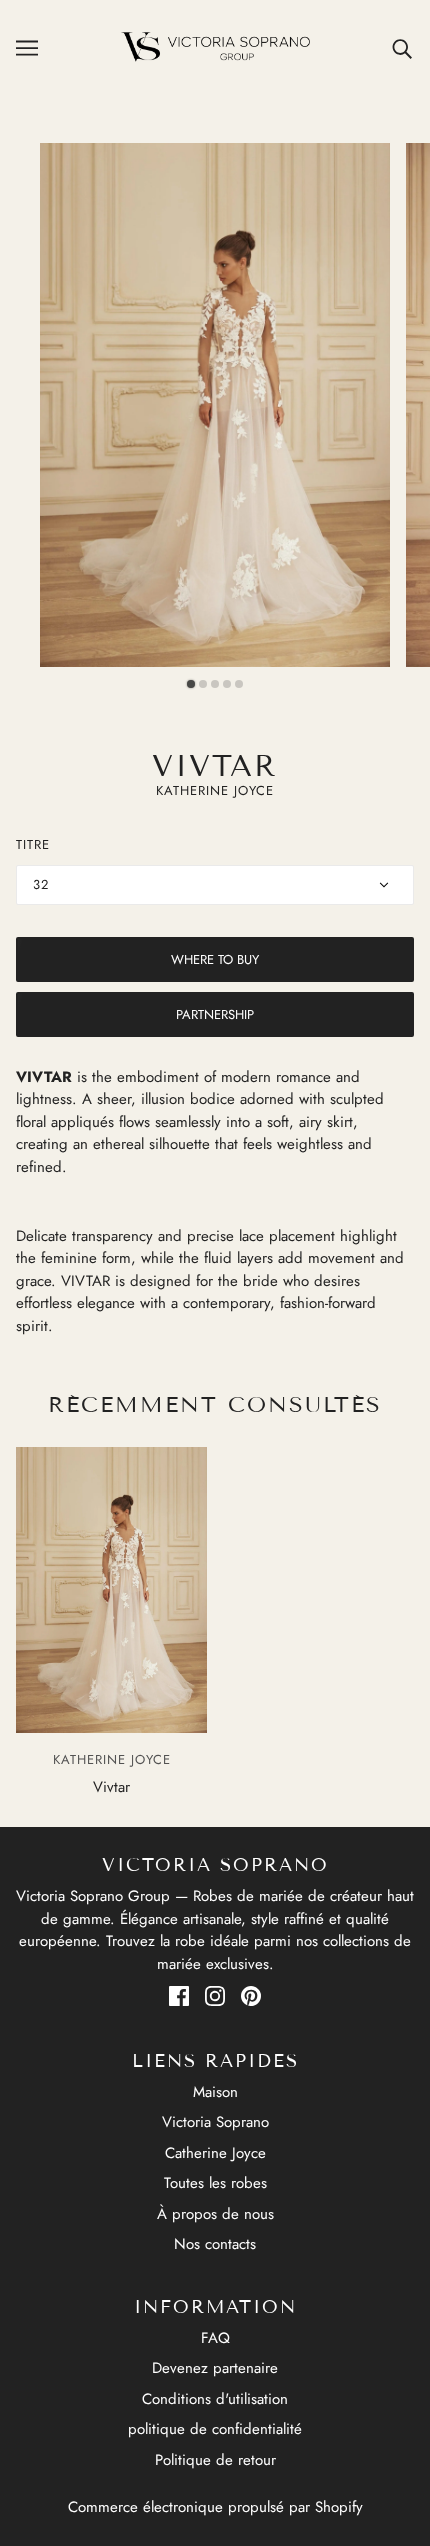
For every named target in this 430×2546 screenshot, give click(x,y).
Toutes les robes (215, 2183)
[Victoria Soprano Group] (215, 47)
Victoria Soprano (215, 2122)
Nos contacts (215, 2244)
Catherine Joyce (215, 2153)
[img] (403, 47)
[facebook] (179, 1995)
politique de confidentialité (215, 2429)
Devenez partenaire (215, 2368)
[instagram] (215, 1995)
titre (33, 844)
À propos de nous (215, 2214)
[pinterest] (251, 1995)
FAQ (215, 2338)
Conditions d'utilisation (215, 2399)
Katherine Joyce (215, 790)
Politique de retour (215, 2460)
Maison (215, 2092)
